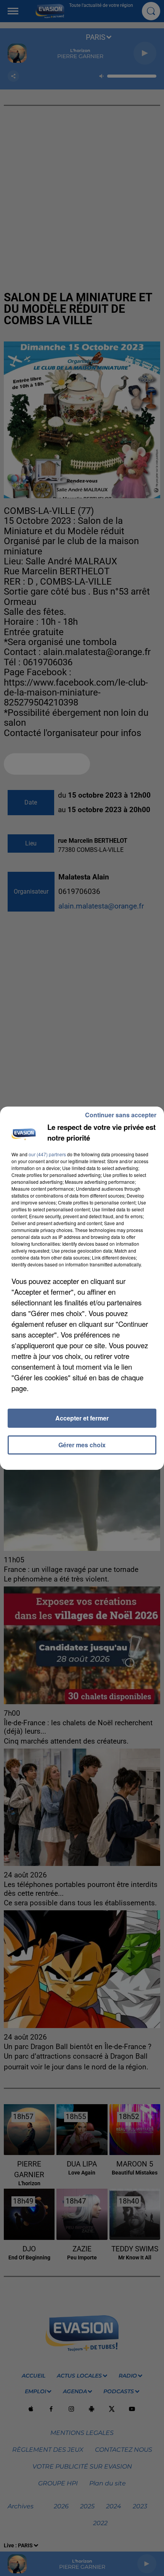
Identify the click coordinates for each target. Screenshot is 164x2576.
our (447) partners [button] (47, 1154)
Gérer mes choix (82, 1445)
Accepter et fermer (82, 1418)
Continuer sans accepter (121, 1115)
